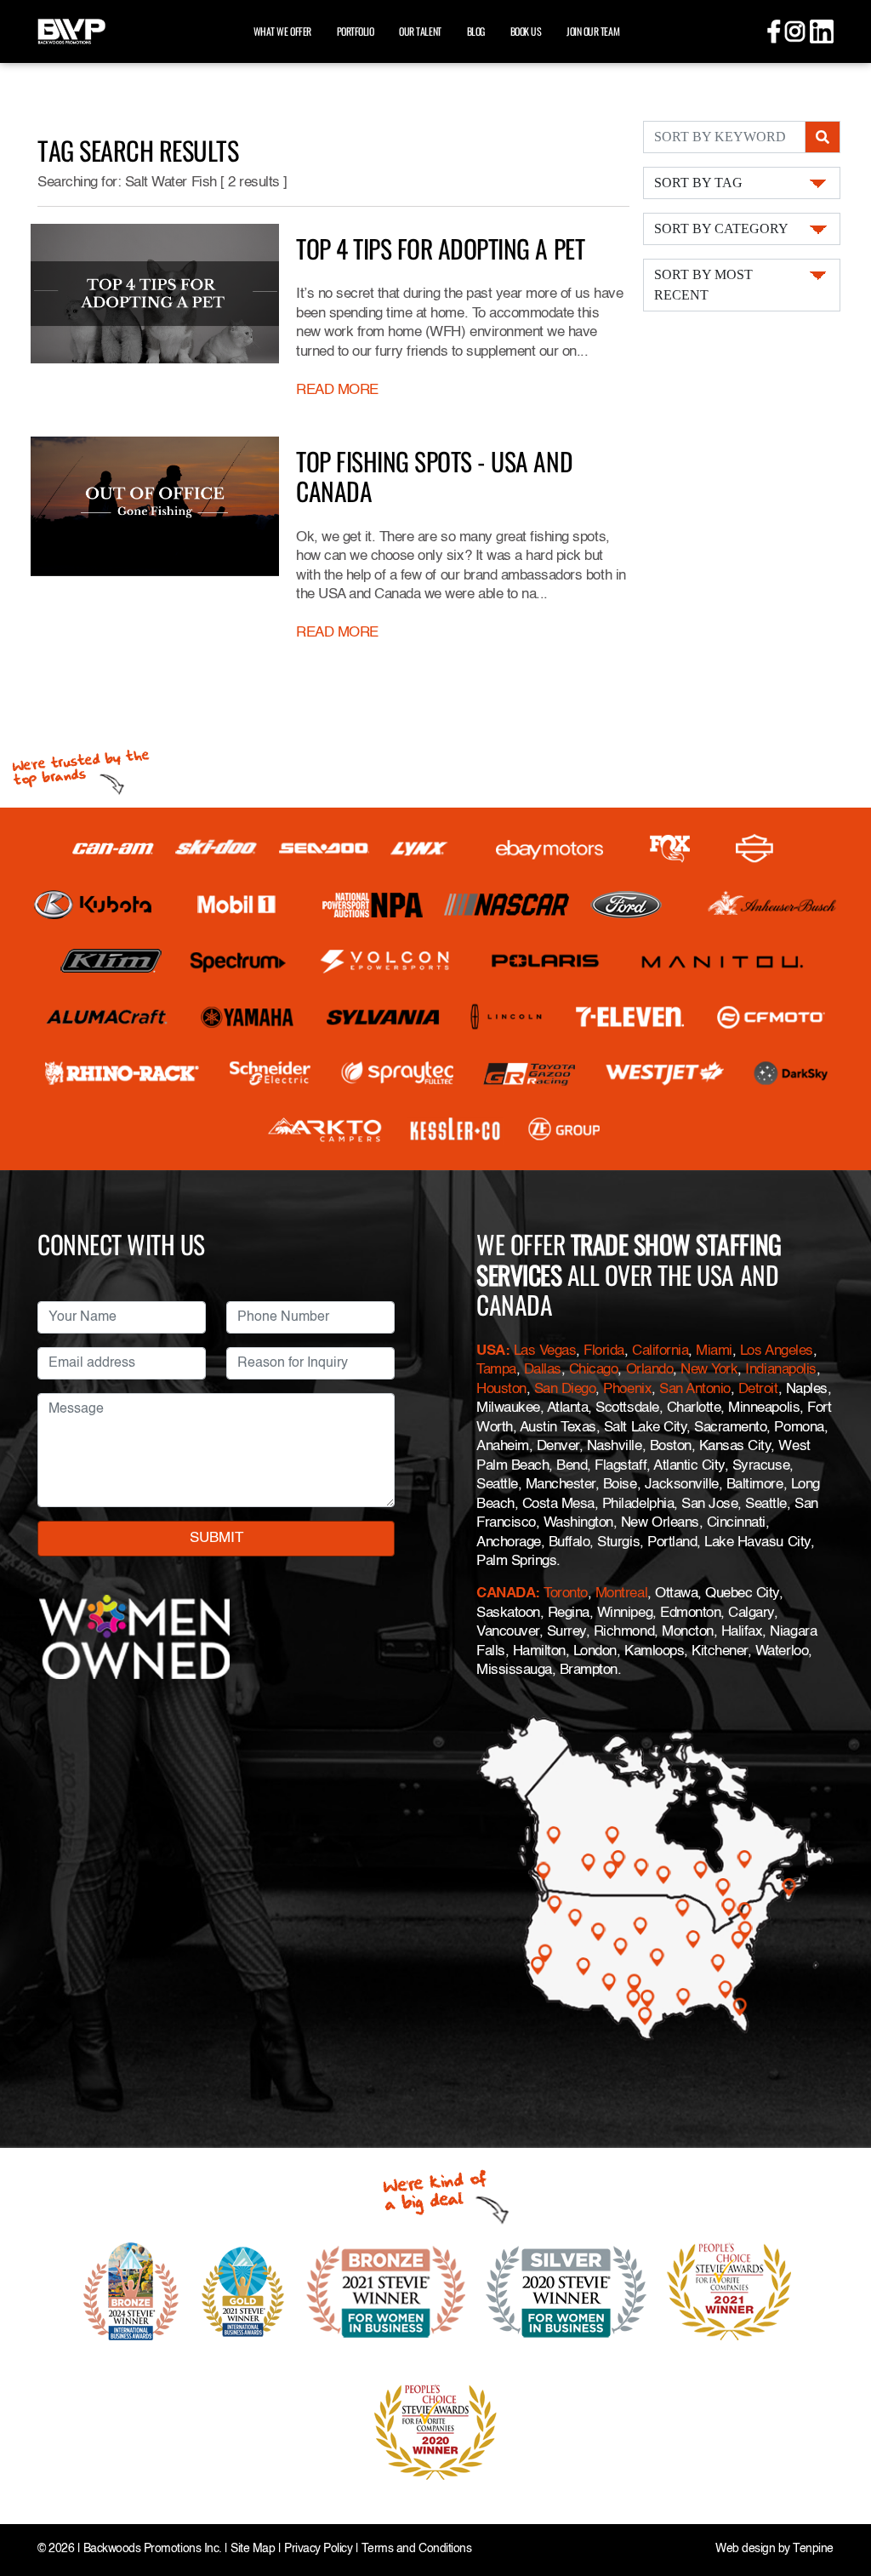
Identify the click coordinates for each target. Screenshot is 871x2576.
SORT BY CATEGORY (721, 228)
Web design (745, 2549)
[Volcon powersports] (385, 961)
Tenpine (813, 2549)
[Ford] (626, 905)
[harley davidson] (754, 848)
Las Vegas (545, 1351)
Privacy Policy (318, 2549)
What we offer (282, 31)
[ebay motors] (549, 848)
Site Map (253, 2549)
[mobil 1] (236, 905)
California (660, 1351)
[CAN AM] (113, 849)
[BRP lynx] (420, 848)
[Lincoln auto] (508, 1017)
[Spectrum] (237, 961)
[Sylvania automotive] (383, 1017)
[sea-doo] (324, 848)
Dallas (543, 1370)
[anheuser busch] (772, 905)
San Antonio (695, 1389)
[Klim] (111, 961)
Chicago (594, 1370)
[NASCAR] (507, 905)
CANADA (506, 1594)
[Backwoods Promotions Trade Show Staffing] (71, 29)
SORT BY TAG (698, 183)
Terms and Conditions (416, 2549)
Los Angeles (777, 1351)
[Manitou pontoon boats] (722, 961)
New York (709, 1370)
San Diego (565, 1389)
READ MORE (337, 390)
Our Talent (420, 31)
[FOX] (670, 849)
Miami (714, 1351)
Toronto (566, 1594)
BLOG (476, 31)
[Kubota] (93, 905)
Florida (604, 1351)
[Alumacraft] (108, 1017)
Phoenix (627, 1389)
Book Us (526, 31)
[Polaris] (546, 961)
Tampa (496, 1370)
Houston (501, 1389)
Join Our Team (593, 31)
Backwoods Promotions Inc (151, 2549)
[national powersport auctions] (373, 905)
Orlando (650, 1370)
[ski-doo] (216, 848)
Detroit (758, 1389)
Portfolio (356, 31)
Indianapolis (780, 1370)
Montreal (621, 1594)
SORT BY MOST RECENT (703, 285)
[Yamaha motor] (248, 1017)
